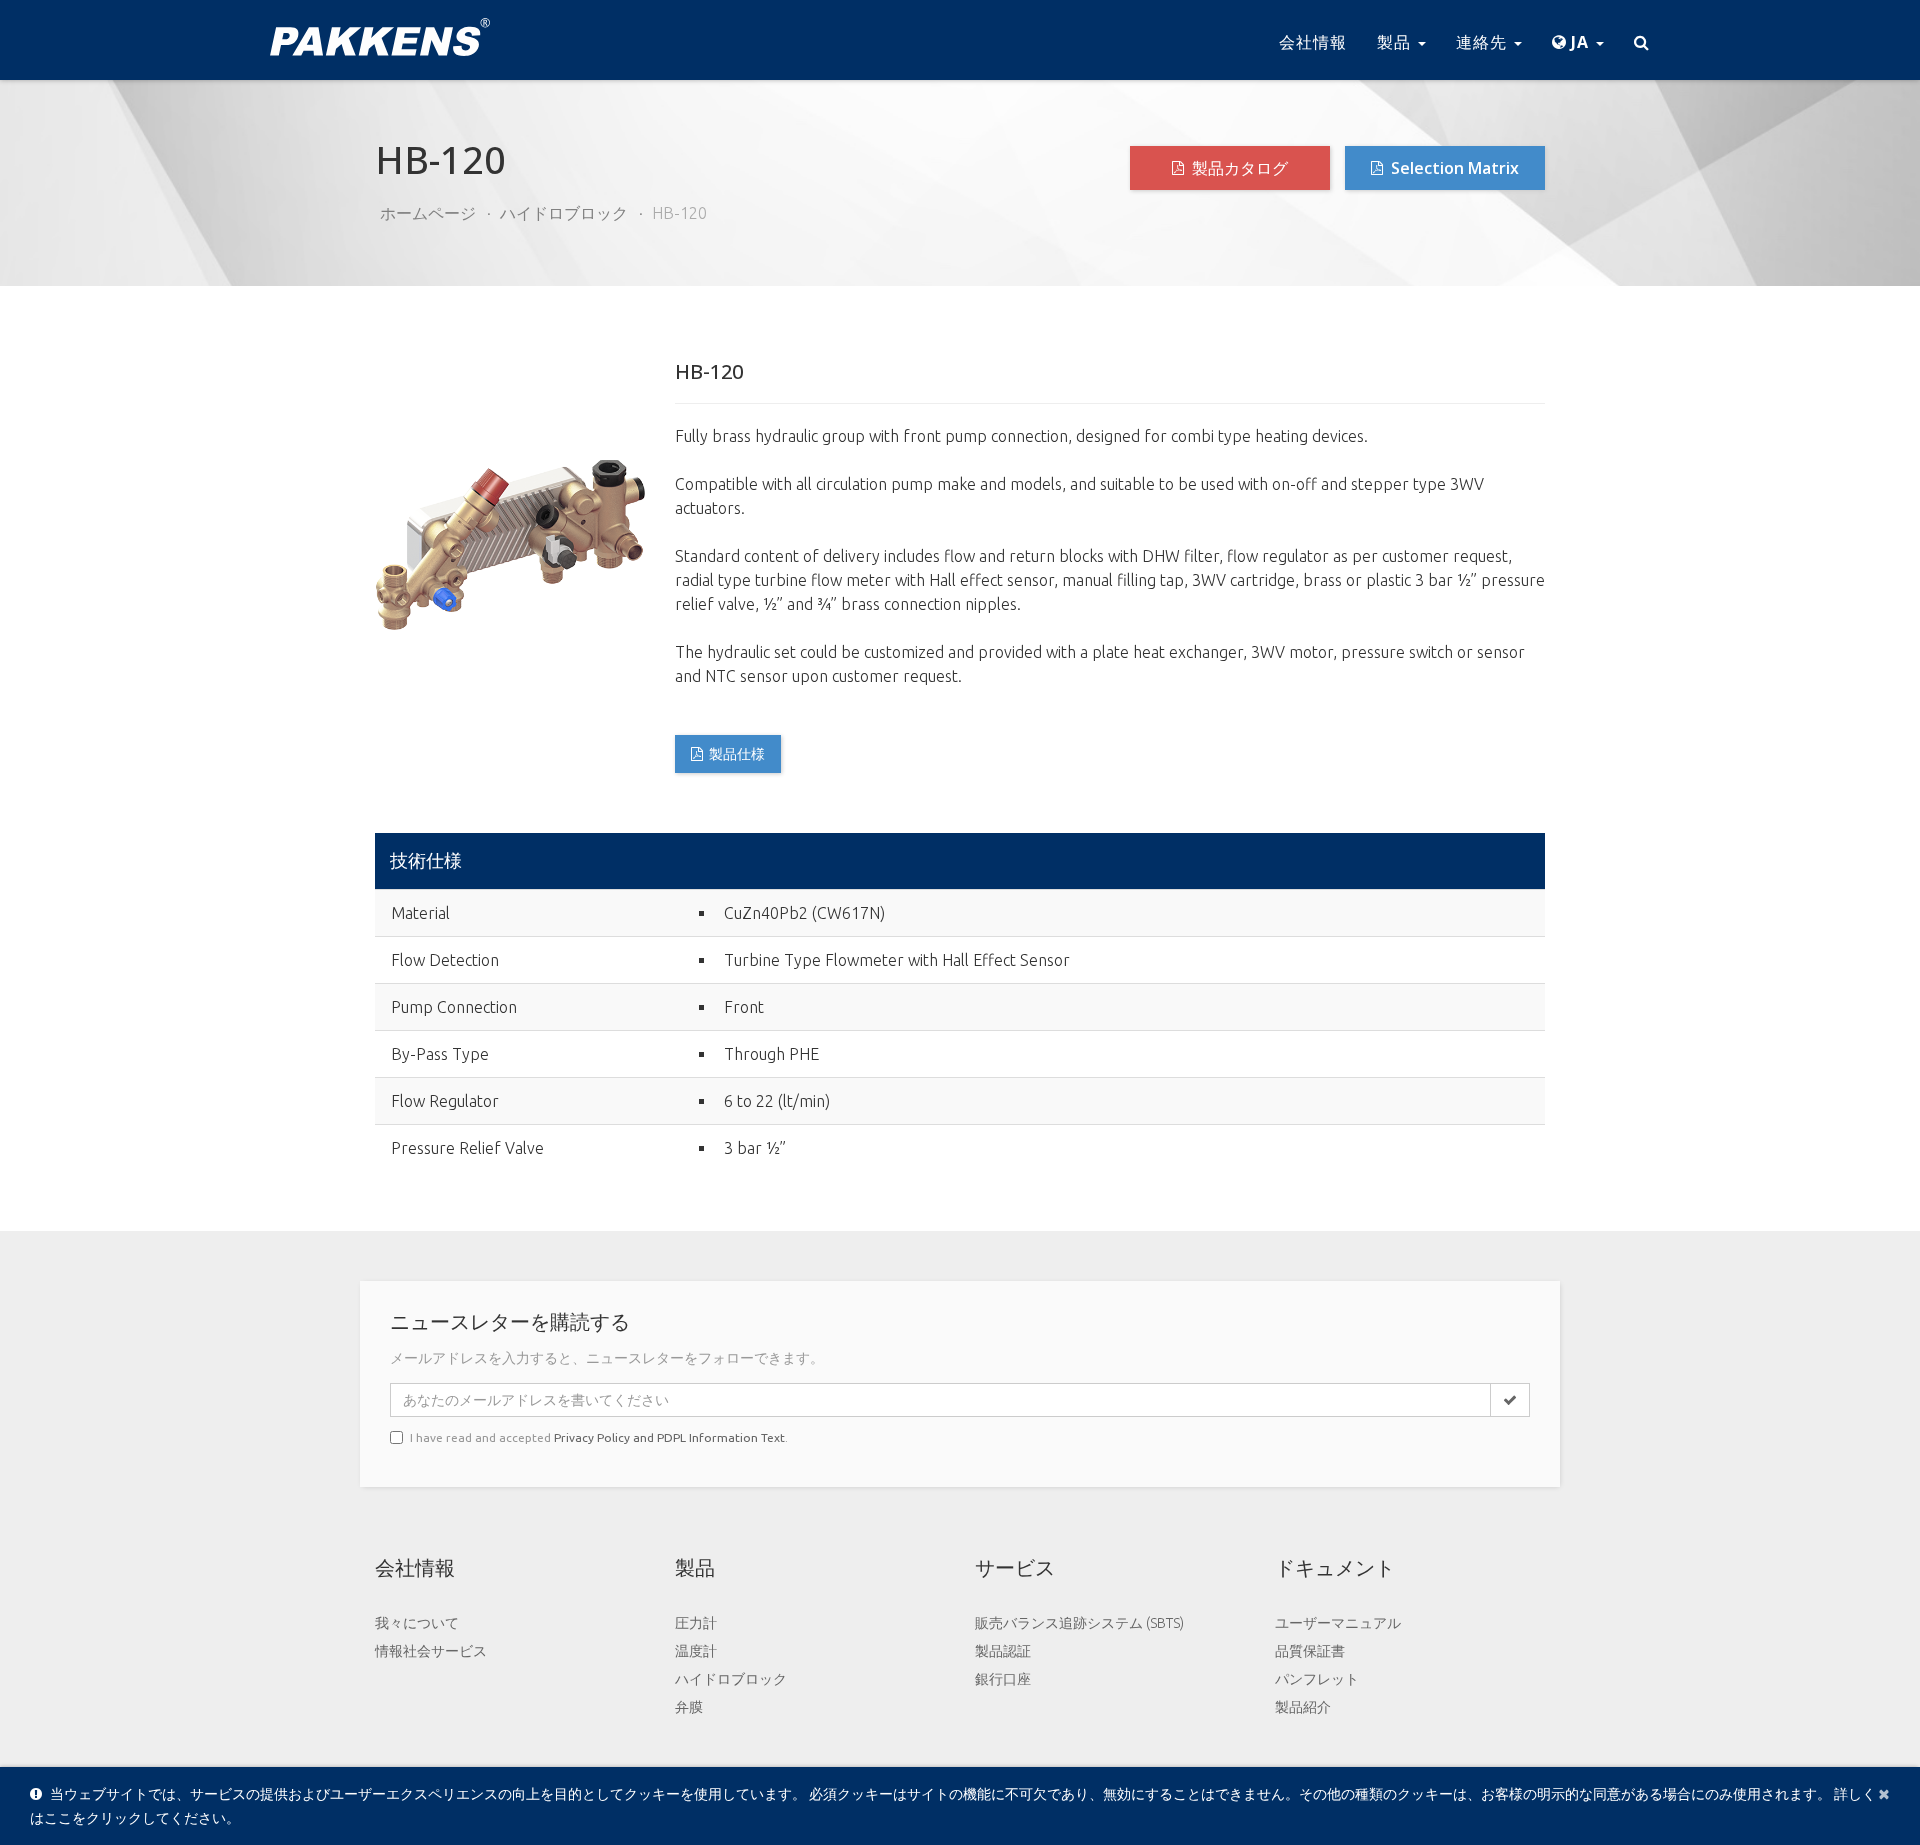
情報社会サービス (431, 1651)
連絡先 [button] (1484, 42)
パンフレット (1317, 1679)
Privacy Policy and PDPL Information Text (669, 1437)
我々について (417, 1623)
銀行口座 (1003, 1679)
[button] (1578, 40)
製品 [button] (1396, 42)
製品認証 (1003, 1651)
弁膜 (689, 1707)
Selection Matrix (1453, 168)
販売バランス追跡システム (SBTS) (1079, 1623)
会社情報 (1313, 42)
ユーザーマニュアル (1338, 1623)
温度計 (696, 1651)
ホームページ (428, 213)
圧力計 (696, 1623)
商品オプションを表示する (1458, 862)
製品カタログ (1238, 168)
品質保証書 (1310, 1651)
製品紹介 (1303, 1707)
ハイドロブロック (564, 213)
